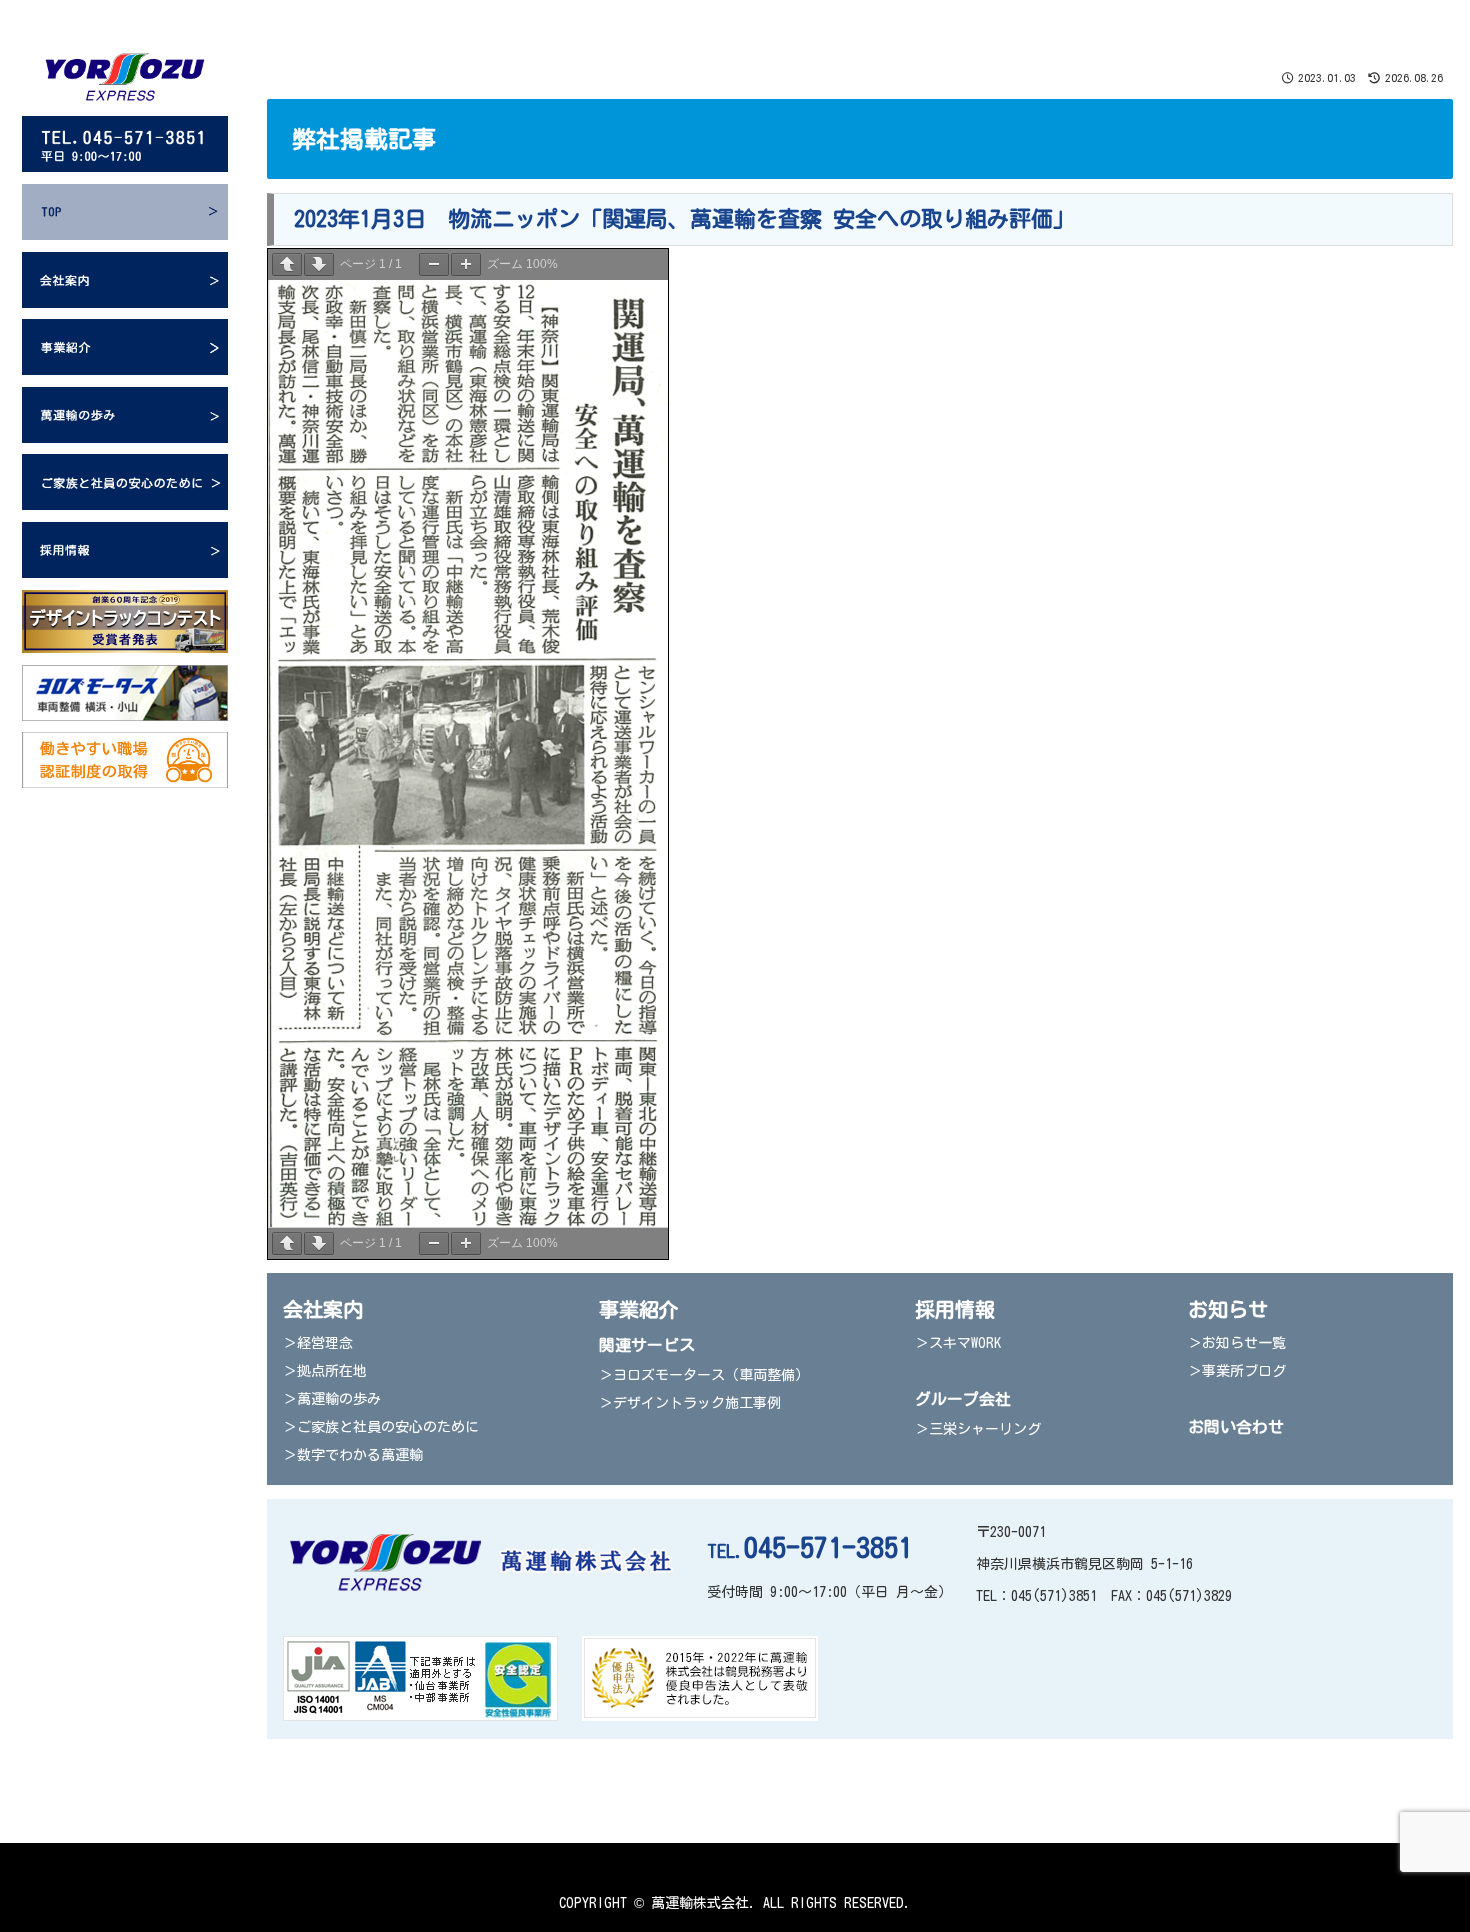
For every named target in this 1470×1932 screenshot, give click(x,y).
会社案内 (323, 1309)
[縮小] (434, 264)
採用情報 (955, 1309)
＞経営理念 (318, 1343)
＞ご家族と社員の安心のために (381, 1427)
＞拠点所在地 (325, 1371)
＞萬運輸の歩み (332, 1399)
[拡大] (466, 264)
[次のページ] (319, 264)
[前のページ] (287, 264)
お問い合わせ (1236, 1427)
